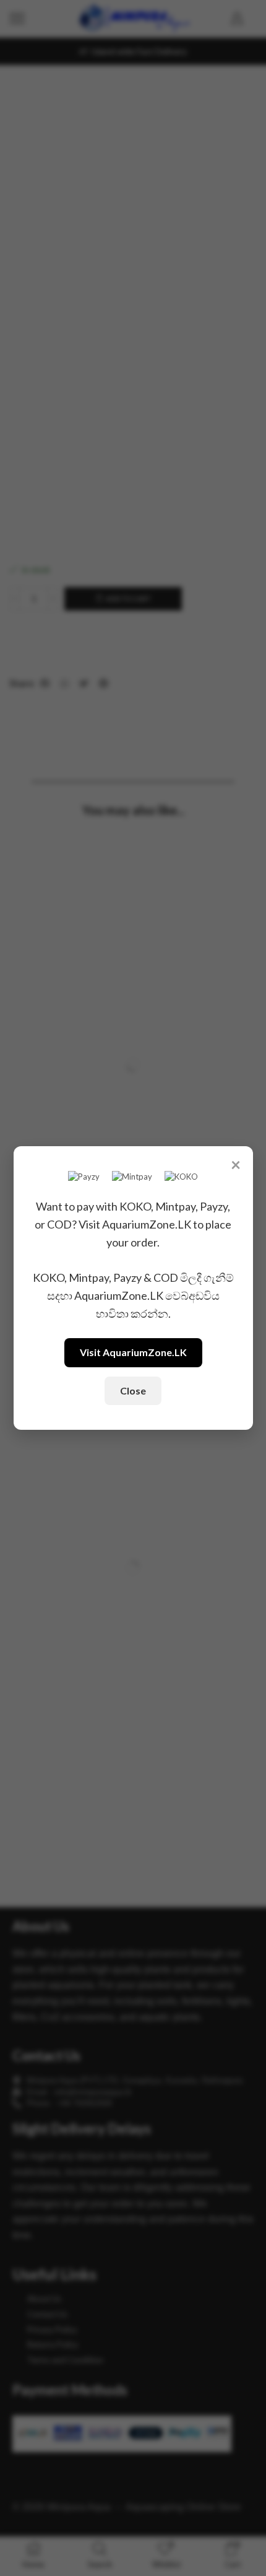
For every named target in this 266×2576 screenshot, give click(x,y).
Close (133, 1390)
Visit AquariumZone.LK (133, 1352)
